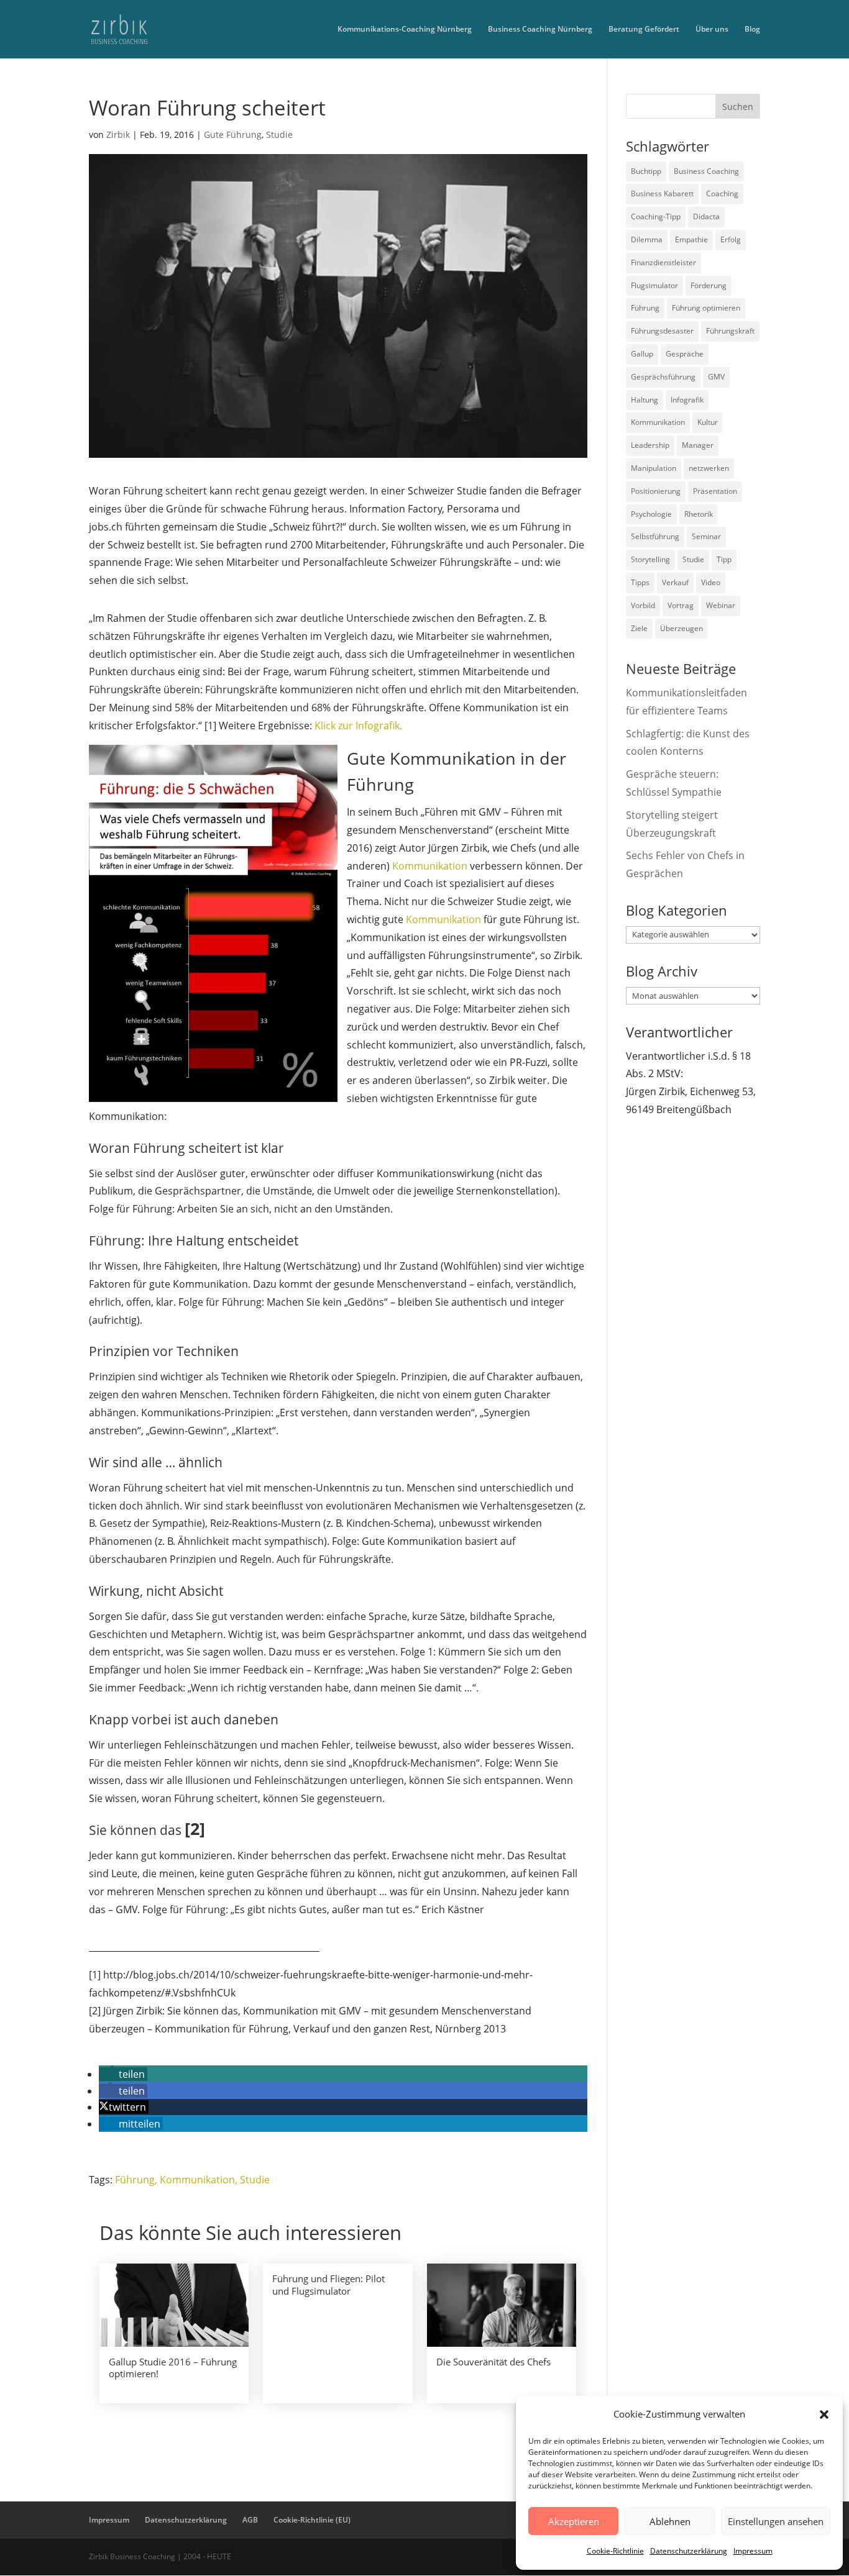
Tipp (724, 559)
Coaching (722, 193)
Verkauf (675, 582)
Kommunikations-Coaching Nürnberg (405, 30)
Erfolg (731, 239)
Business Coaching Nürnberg (540, 30)
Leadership (650, 445)
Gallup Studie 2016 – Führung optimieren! (173, 2368)
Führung (135, 2180)
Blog (752, 30)
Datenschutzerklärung (689, 2551)
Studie (279, 134)
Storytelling (650, 559)
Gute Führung (233, 134)
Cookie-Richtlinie (615, 2551)
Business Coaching (706, 171)
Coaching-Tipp (656, 216)
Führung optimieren (706, 308)
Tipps (640, 582)
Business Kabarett (662, 193)
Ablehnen (670, 2521)
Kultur (708, 422)
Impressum (753, 2551)
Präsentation (715, 491)
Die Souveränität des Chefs (493, 2362)
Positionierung (656, 491)
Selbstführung (655, 536)
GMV (716, 377)
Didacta (706, 216)
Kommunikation (430, 866)
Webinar (721, 605)
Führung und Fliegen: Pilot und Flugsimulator (328, 2285)
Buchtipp (646, 171)
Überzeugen (681, 628)
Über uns (712, 30)
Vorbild (643, 605)
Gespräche (685, 354)
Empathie (691, 239)
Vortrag (681, 605)
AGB (250, 2520)
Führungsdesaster (662, 331)
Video (711, 582)
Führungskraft (730, 331)
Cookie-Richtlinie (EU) (312, 2520)
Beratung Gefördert (644, 30)
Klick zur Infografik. (358, 726)
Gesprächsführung (663, 377)
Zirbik (118, 134)
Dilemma (647, 239)
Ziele (639, 628)
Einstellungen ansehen (776, 2521)
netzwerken (709, 468)
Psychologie (651, 514)
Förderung (709, 285)
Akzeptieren (574, 2521)
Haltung (645, 400)
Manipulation (654, 468)
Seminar (706, 536)
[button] (824, 2414)
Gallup (642, 354)
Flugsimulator (654, 285)
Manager (698, 445)
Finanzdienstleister (663, 262)
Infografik (687, 400)
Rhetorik (699, 514)
